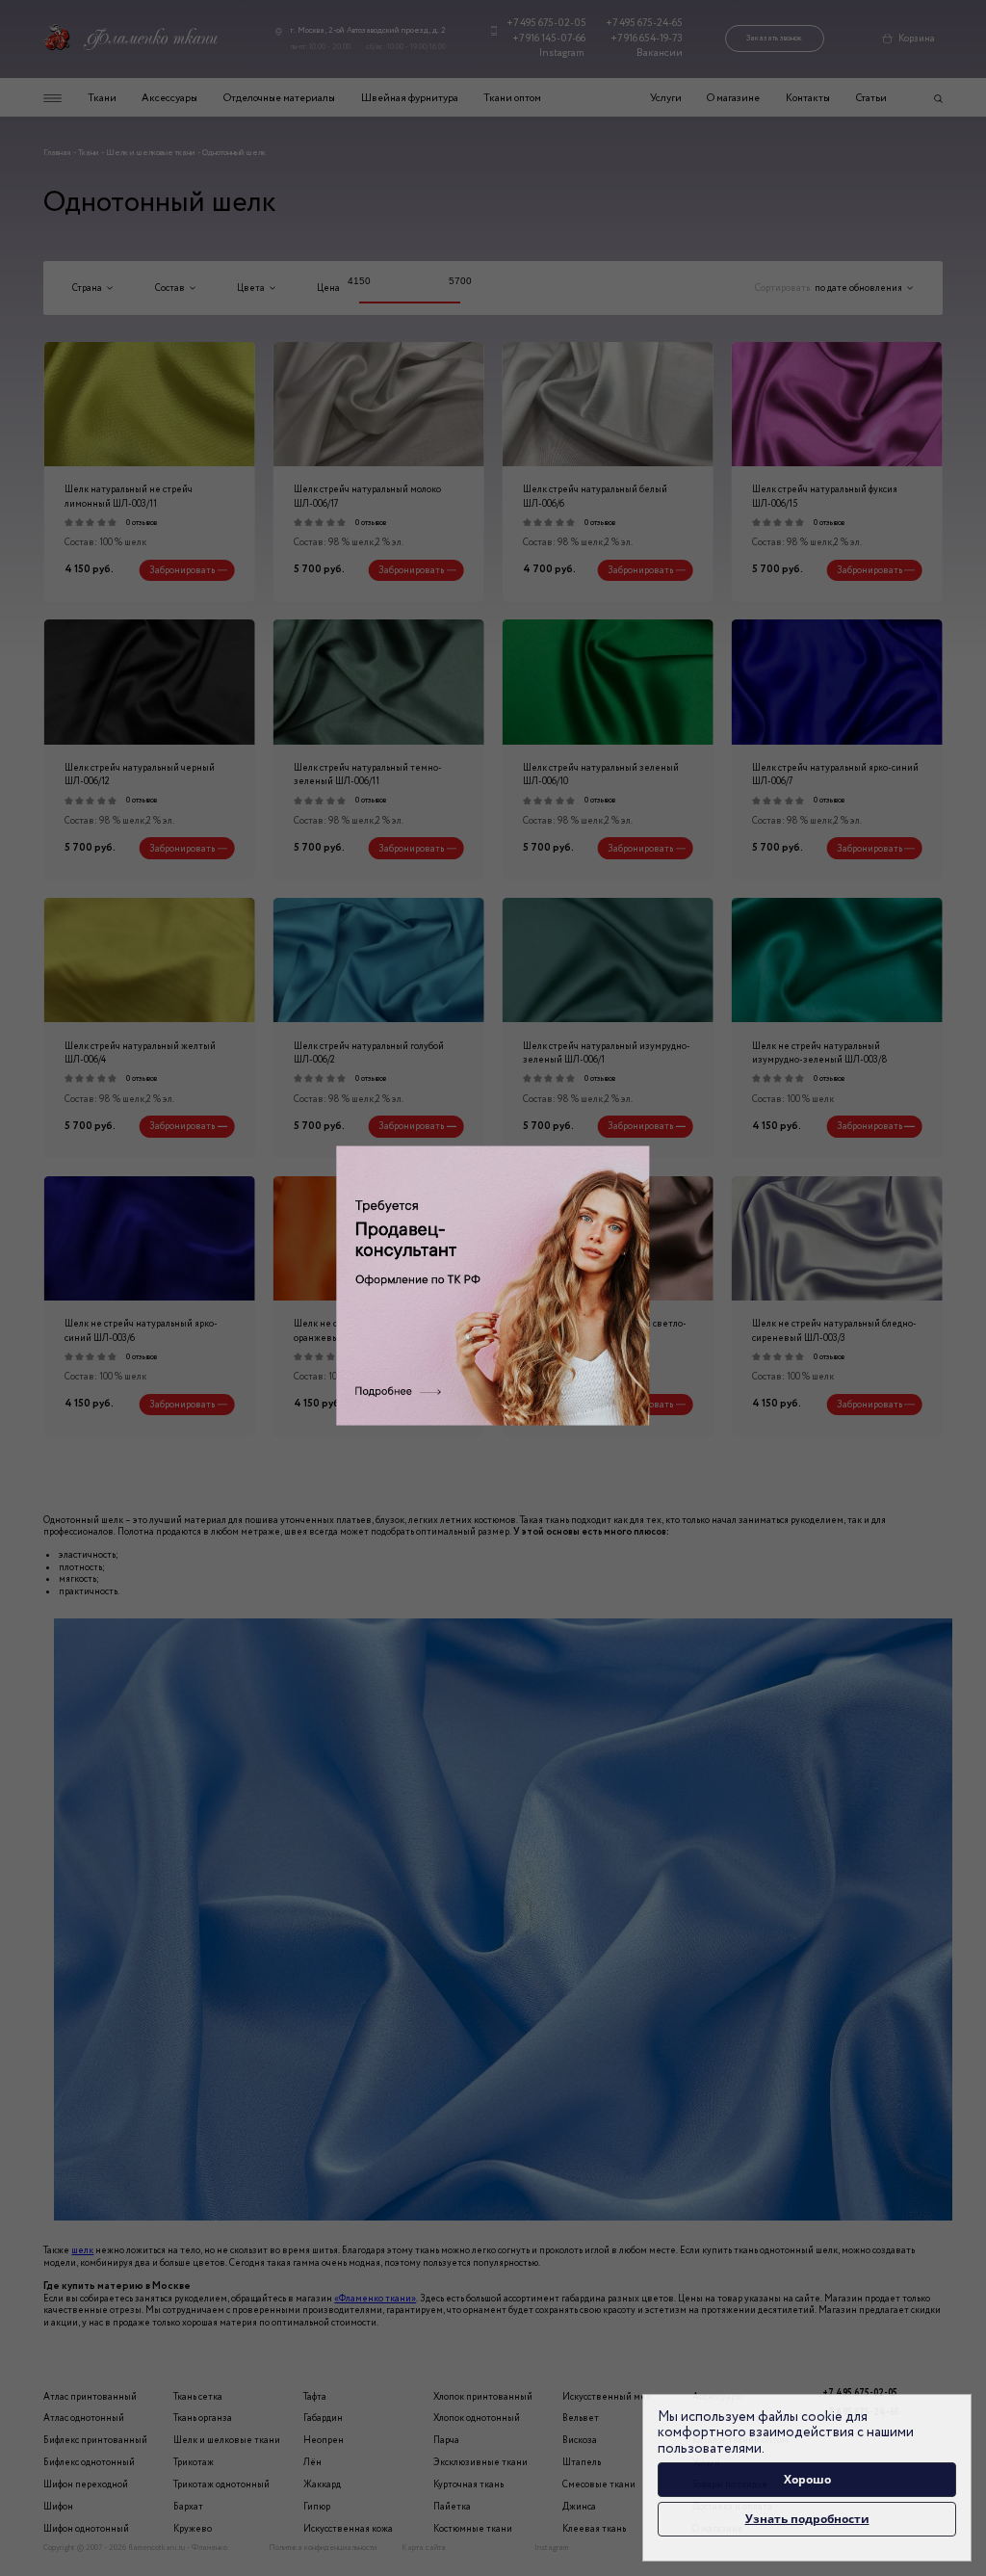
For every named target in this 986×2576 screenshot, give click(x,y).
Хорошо (807, 2479)
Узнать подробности (807, 2519)
